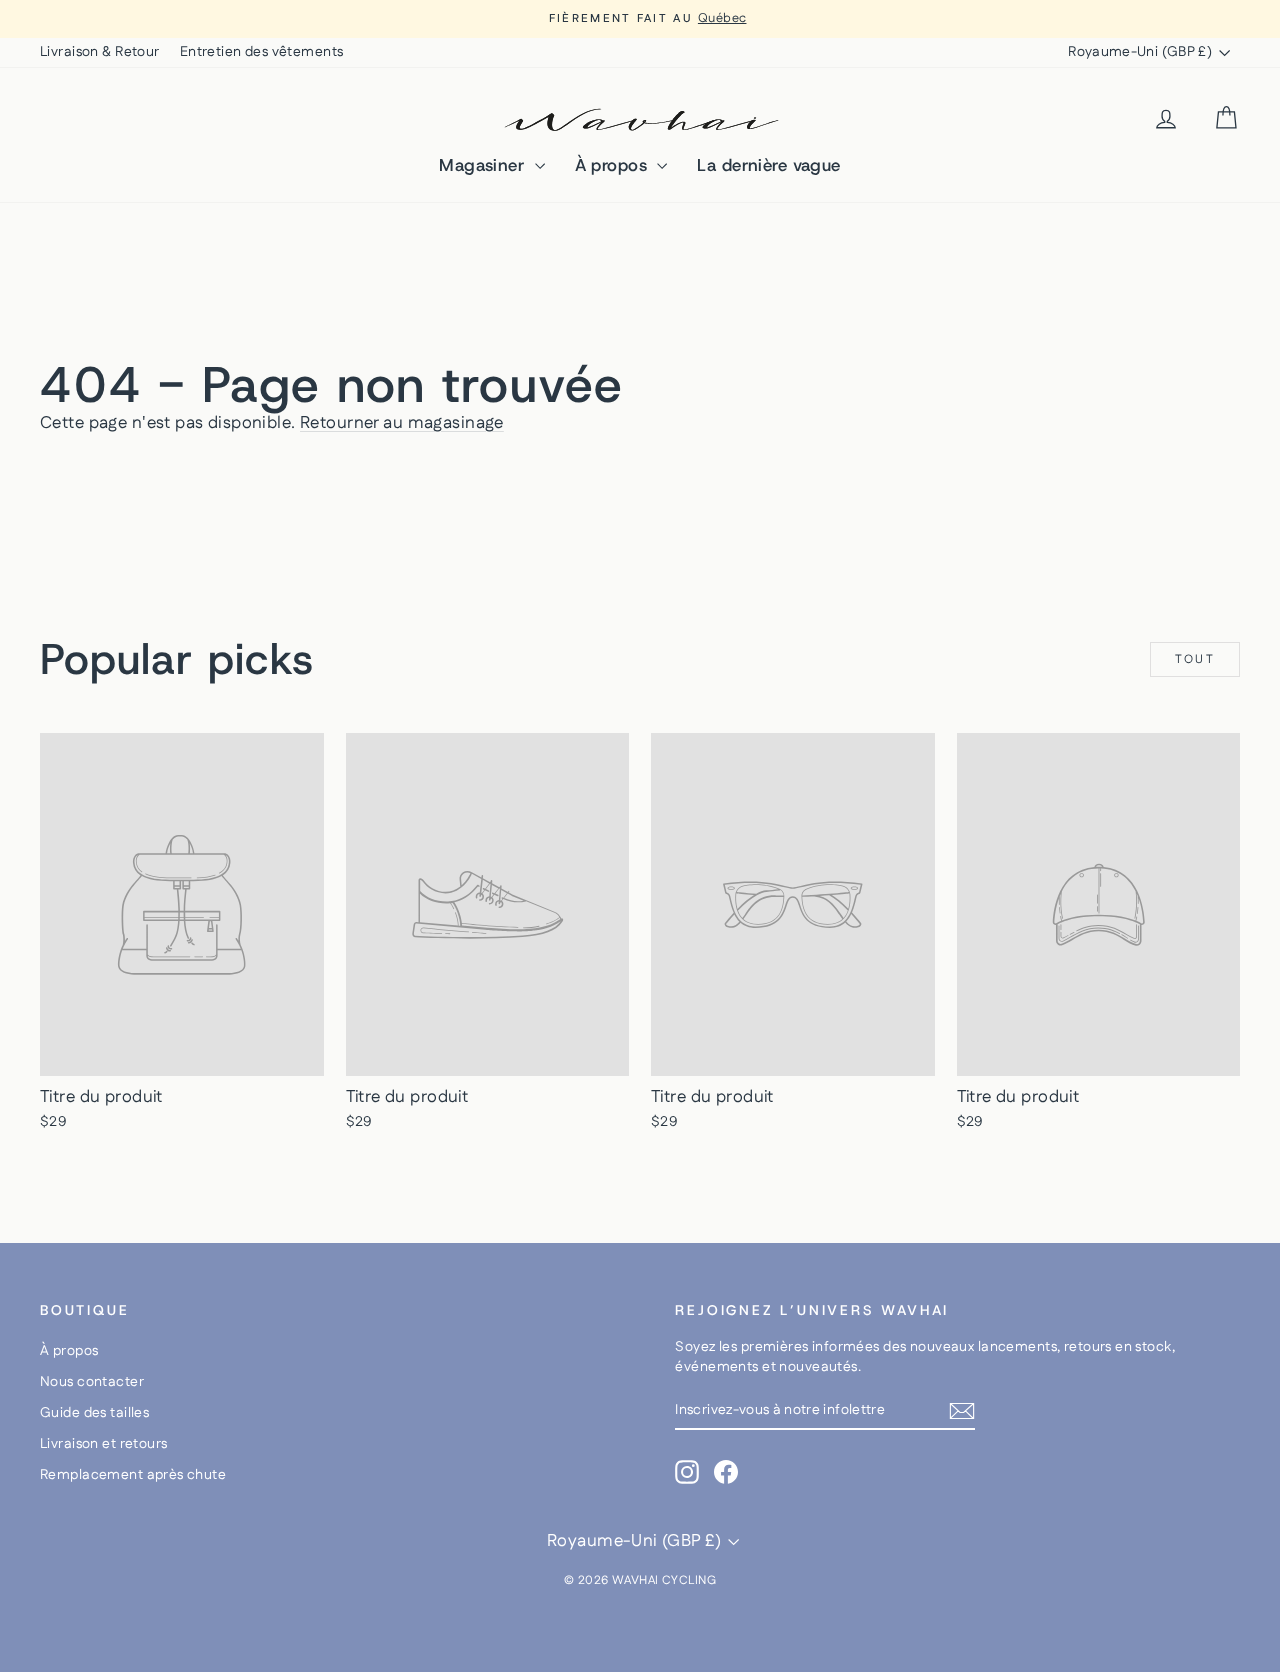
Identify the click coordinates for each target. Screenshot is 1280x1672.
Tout (1195, 659)
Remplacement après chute (133, 1475)
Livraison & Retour (100, 52)
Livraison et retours (104, 1444)
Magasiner (484, 165)
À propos (614, 165)
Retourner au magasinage (402, 423)
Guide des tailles (94, 1413)
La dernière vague (768, 165)
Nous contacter (92, 1382)
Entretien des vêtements (262, 52)
